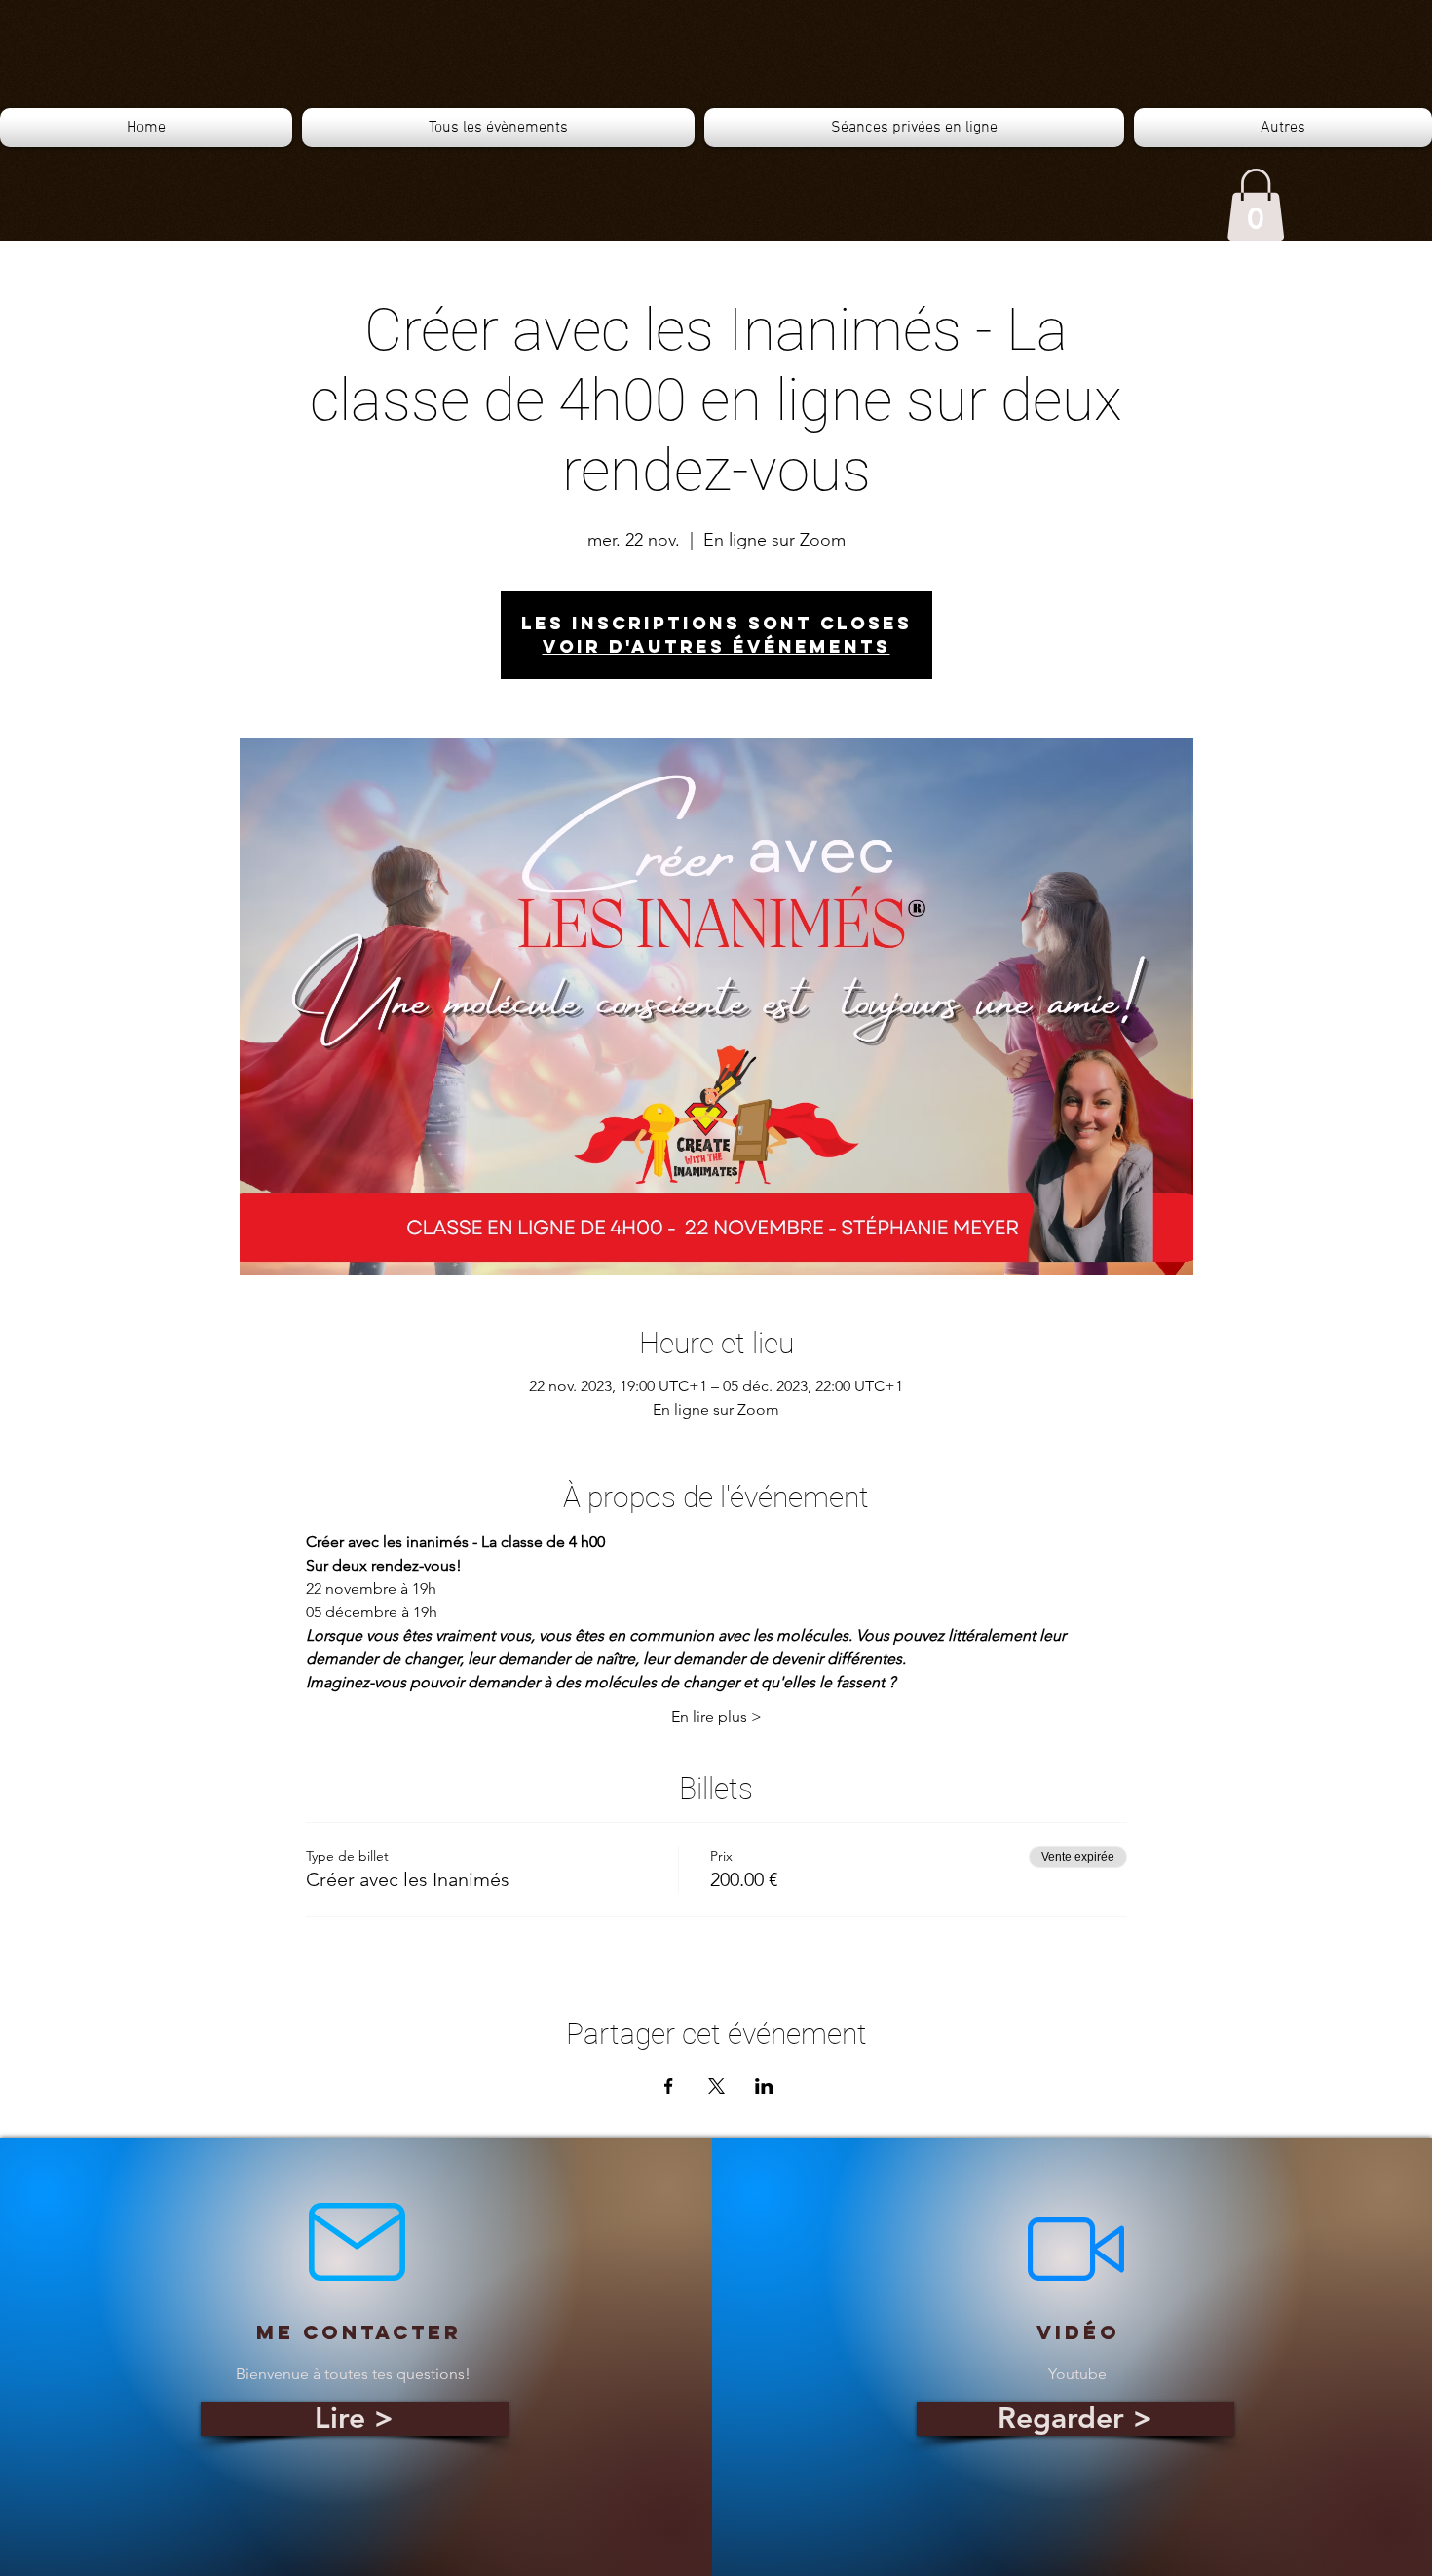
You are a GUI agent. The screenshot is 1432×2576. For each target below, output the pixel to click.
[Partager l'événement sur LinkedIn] (764, 2086)
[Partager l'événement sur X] (716, 2086)
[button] (1256, 205)
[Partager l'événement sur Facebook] (669, 2086)
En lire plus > (716, 1716)
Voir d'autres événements (716, 646)
